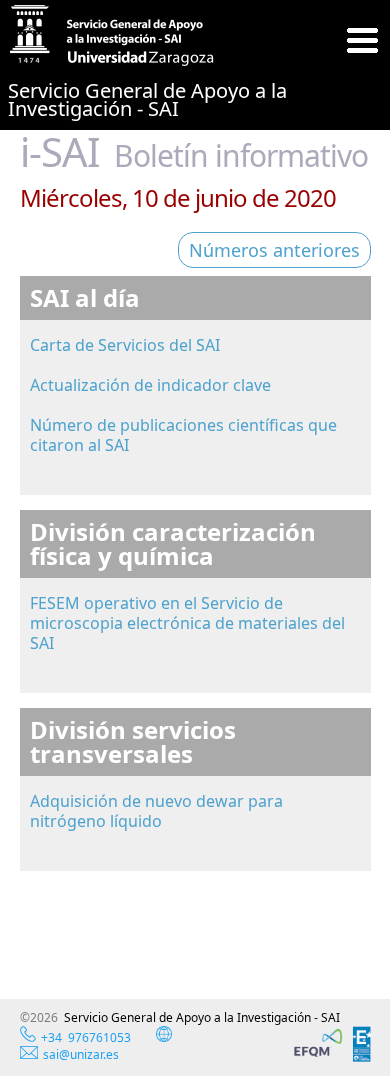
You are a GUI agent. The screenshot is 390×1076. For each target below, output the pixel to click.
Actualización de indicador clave (150, 385)
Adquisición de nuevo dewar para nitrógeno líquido (156, 811)
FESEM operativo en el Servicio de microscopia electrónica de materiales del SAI (187, 623)
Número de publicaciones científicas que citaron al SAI (183, 435)
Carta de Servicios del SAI (125, 345)
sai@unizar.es (81, 1054)
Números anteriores (274, 250)
